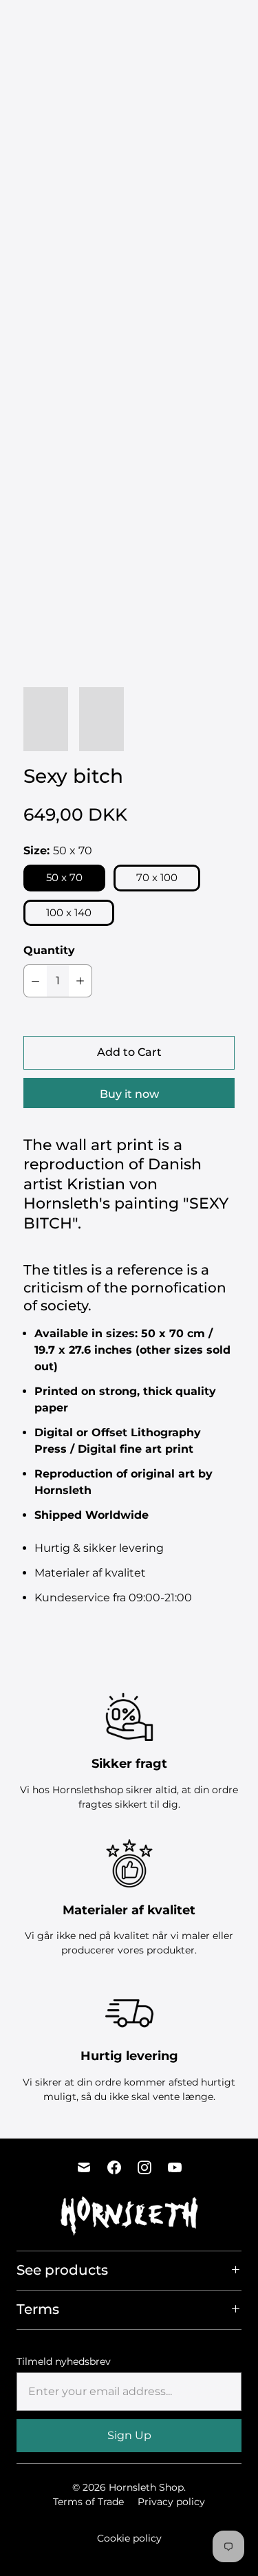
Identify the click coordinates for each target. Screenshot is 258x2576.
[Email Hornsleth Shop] (84, 2167)
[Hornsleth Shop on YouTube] (175, 2167)
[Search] (217, 23)
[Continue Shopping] (240, 24)
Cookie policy (129, 2538)
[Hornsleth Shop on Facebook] (114, 2167)
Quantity (49, 950)
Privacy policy (171, 2502)
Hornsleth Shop (146, 2487)
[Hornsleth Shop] (58, 23)
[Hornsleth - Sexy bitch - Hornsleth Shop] (129, 235)
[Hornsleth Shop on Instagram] (144, 2167)
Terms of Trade (88, 2502)
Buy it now (129, 1094)
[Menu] (189, 23)
